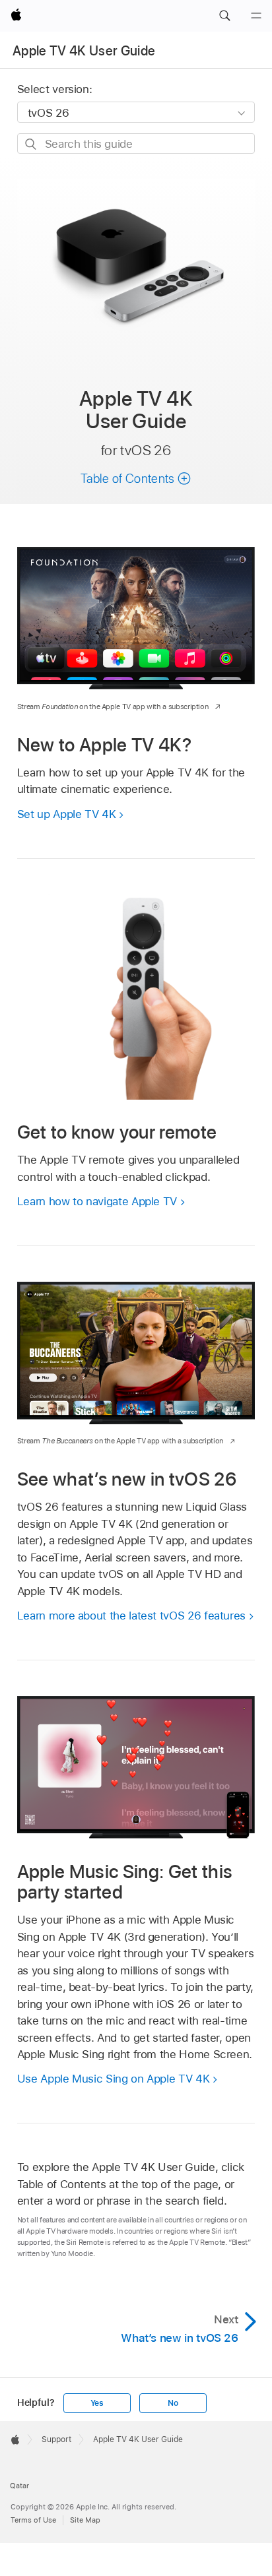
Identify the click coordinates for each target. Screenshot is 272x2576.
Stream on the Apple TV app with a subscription (113, 707)
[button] (224, 16)
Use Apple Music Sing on (114, 2079)
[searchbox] (136, 143)
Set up (67, 814)
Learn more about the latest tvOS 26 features (131, 1616)
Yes (97, 2403)
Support (56, 2439)
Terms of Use (33, 2520)
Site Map (85, 2520)
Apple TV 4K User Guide (84, 51)
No (173, 2403)
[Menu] (256, 16)
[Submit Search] (31, 144)
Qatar (19, 2486)
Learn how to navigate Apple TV (97, 1201)
